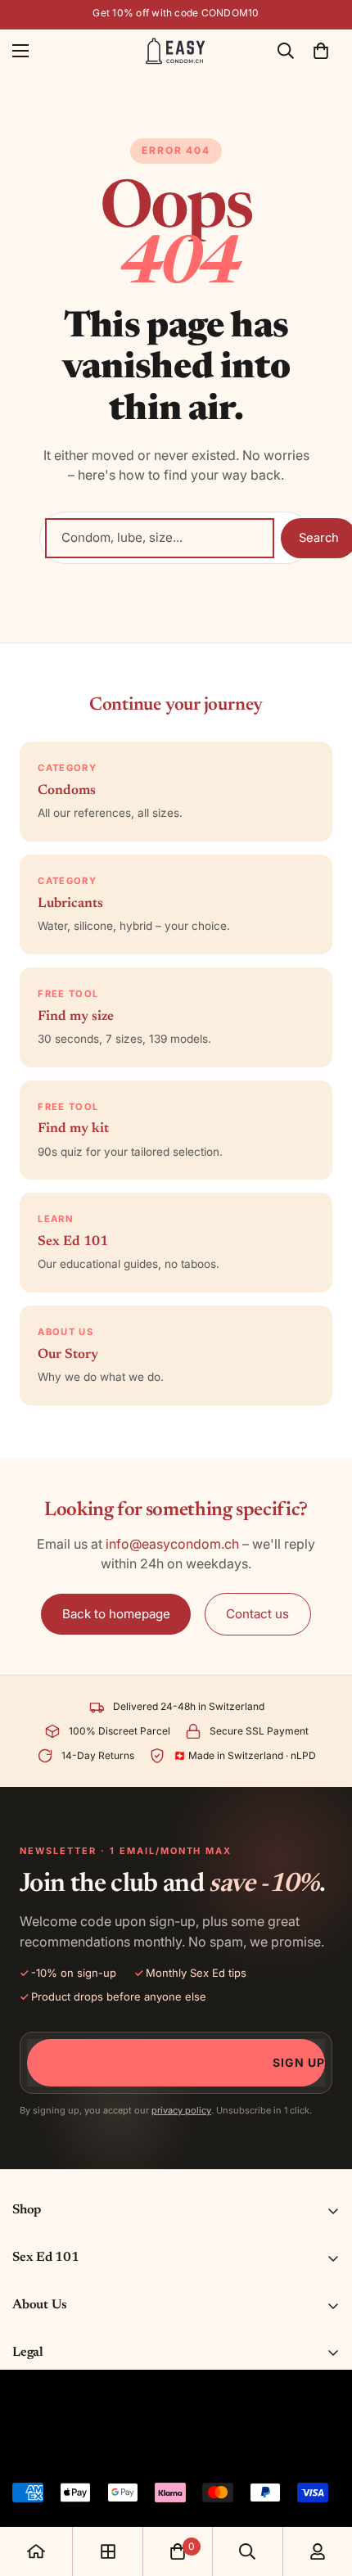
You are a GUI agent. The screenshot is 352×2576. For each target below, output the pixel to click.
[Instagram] (93, 2453)
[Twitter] (129, 2453)
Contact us (257, 1614)
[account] (318, 2551)
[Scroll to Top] (323, 2489)
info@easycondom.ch (172, 1544)
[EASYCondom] (176, 51)
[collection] (108, 2551)
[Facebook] (56, 2453)
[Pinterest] (20, 2453)
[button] (321, 51)
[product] (36, 2551)
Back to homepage (116, 1614)
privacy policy (181, 2110)
